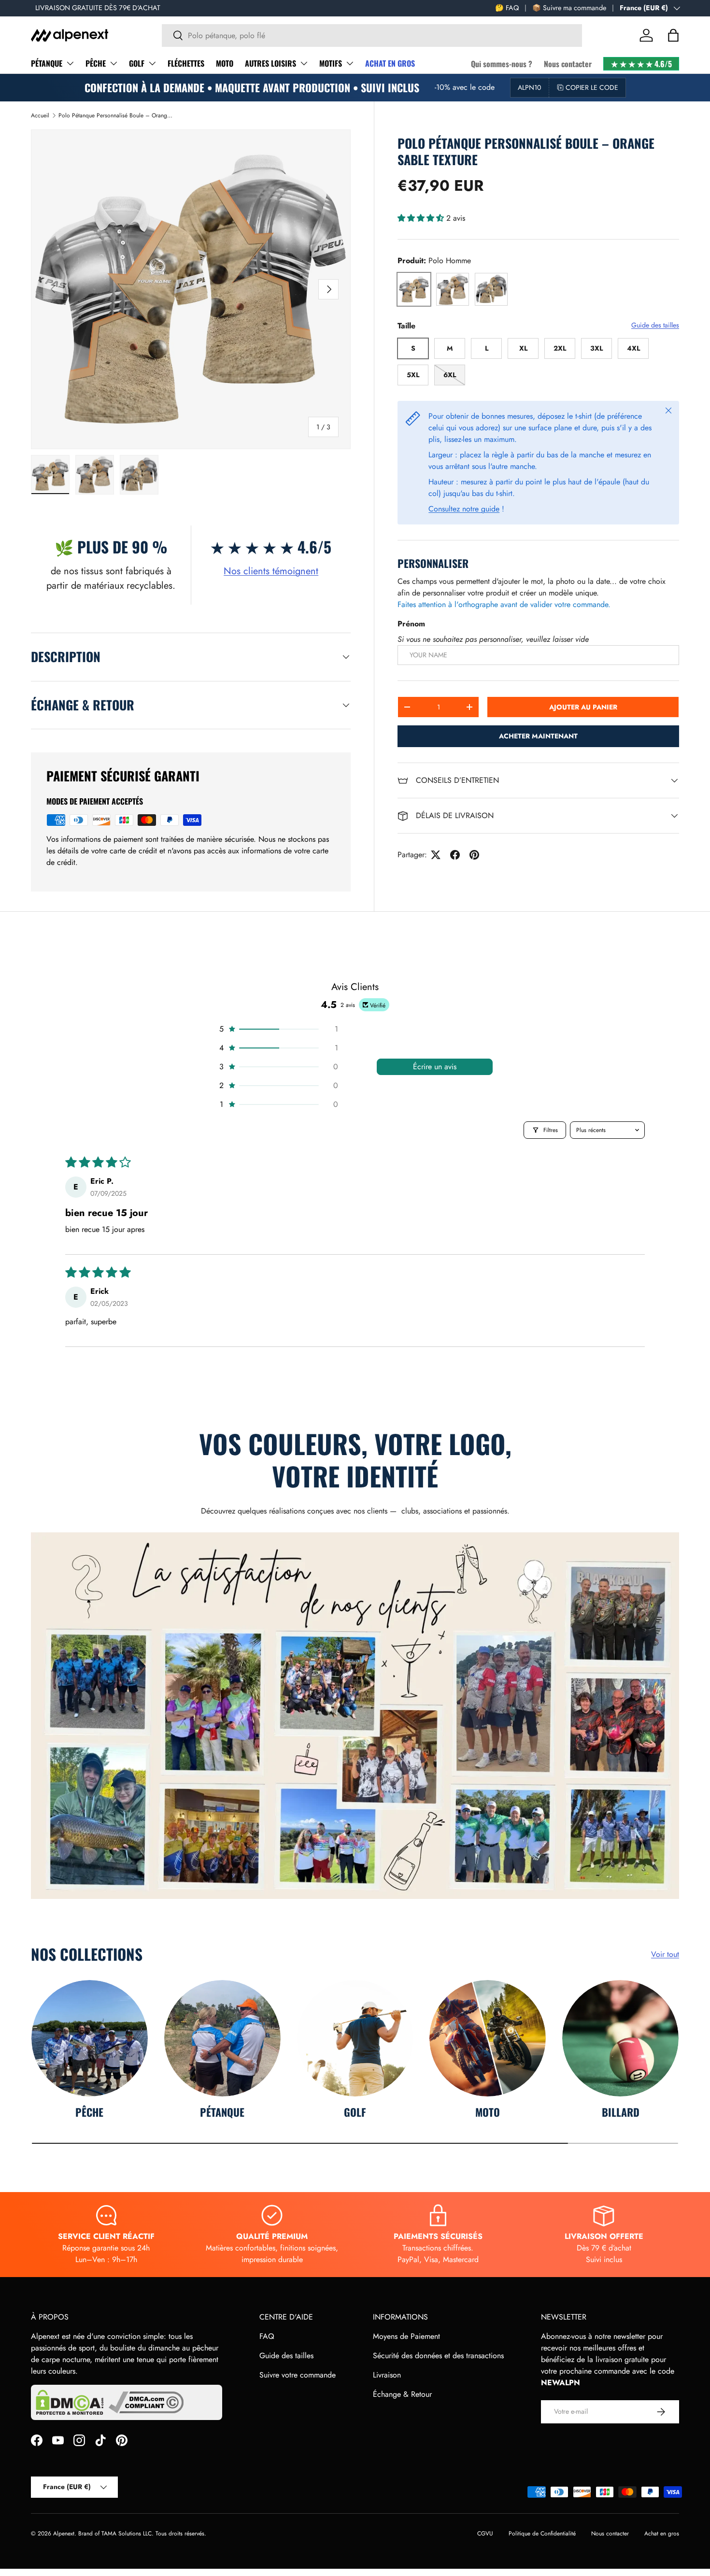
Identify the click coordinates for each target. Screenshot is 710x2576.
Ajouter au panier (583, 707)
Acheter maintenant (538, 736)
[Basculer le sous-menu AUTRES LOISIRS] (304, 63)
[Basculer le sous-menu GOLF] (152, 63)
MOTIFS (331, 63)
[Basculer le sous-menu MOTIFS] (350, 63)
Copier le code (592, 87)
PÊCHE (96, 63)
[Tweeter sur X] (436, 855)
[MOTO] (488, 2038)
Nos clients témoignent (271, 571)
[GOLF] (355, 2038)
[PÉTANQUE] (222, 2038)
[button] (673, 35)
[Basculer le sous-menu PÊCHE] (114, 63)
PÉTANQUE (47, 63)
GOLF (137, 63)
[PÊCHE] (90, 2038)
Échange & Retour (402, 2394)
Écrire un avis (435, 1067)
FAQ (267, 2336)
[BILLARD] (620, 2038)
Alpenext (64, 2534)
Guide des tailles (655, 325)
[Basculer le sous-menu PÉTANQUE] (70, 63)
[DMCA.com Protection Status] (70, 2402)
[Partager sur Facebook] (455, 855)
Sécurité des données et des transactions (438, 2356)
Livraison (387, 2375)
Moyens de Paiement (406, 2336)
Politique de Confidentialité (542, 2534)
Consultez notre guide (464, 509)
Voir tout (665, 1954)
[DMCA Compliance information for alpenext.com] (146, 2402)
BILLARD (621, 2112)
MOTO (225, 63)
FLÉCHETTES (186, 63)
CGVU (485, 2534)
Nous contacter (568, 64)
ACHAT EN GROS (390, 63)
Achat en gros (662, 2534)
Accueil (40, 115)
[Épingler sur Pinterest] (474, 855)
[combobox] (372, 35)
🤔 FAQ (507, 8)
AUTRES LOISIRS (270, 63)
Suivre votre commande (298, 2375)
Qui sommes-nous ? (502, 64)
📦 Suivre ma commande (569, 8)
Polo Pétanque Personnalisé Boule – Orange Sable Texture (116, 115)
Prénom (411, 624)
